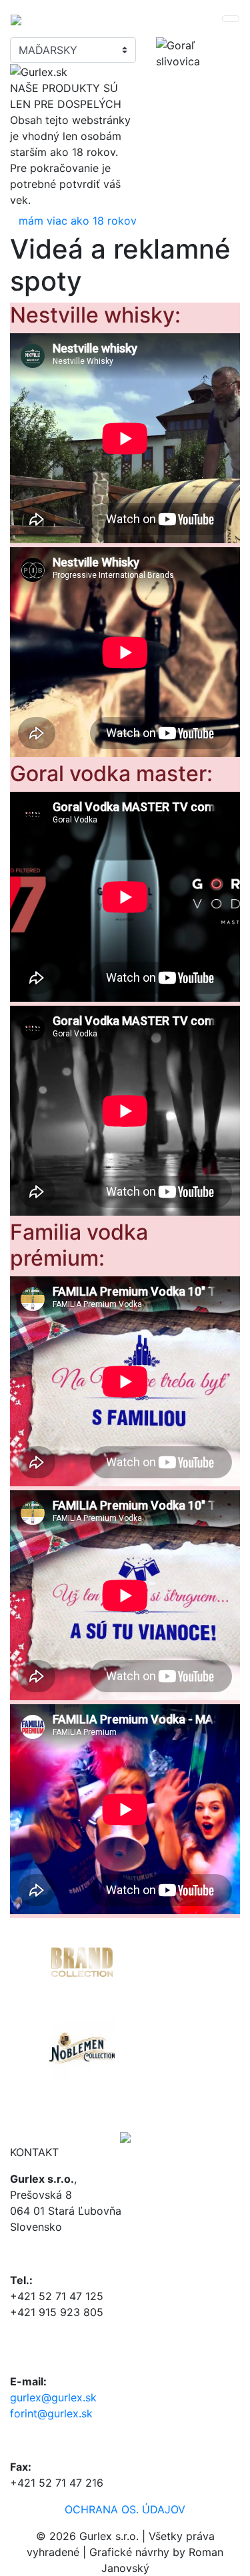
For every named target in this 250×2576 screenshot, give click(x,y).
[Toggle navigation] (231, 19)
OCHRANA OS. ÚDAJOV (125, 2509)
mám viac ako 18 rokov (78, 221)
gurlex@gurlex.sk (53, 2397)
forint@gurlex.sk (51, 2413)
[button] (27, 2023)
